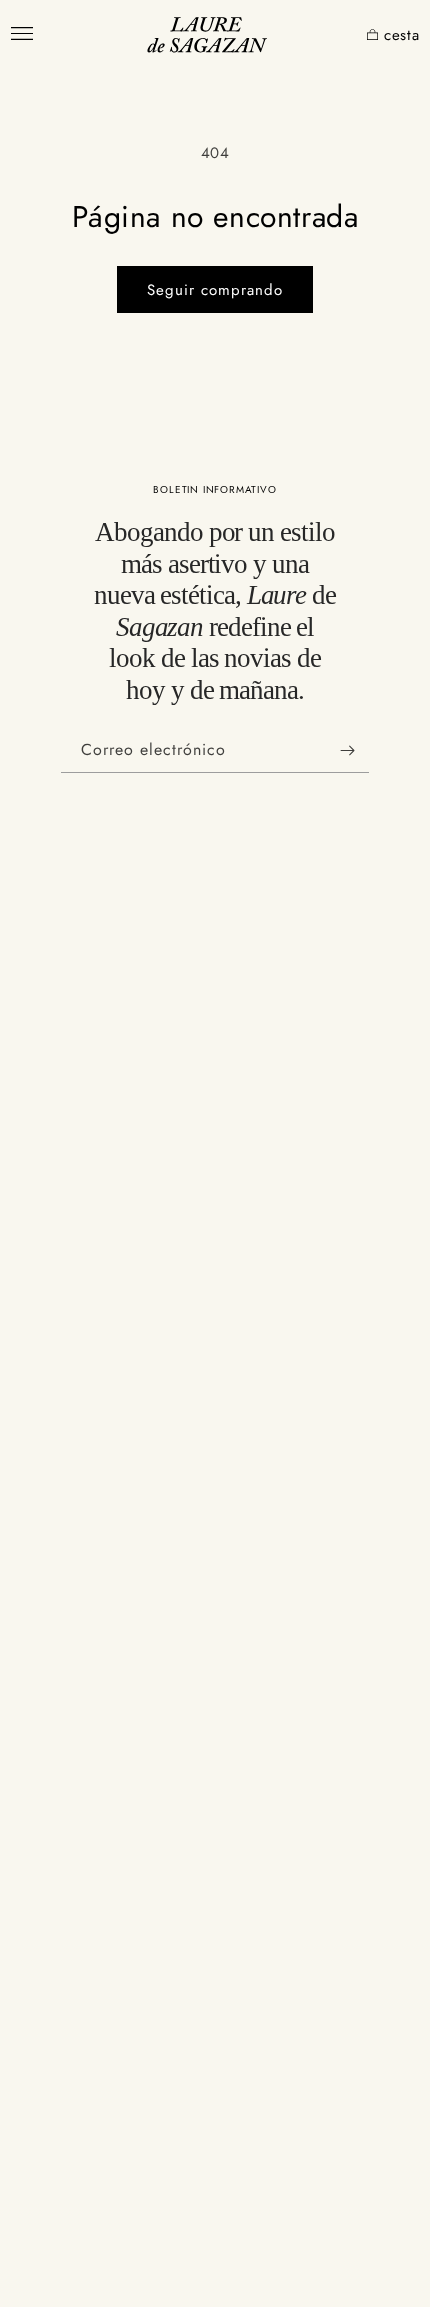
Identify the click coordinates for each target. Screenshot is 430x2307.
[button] (351, 35)
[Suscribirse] (347, 750)
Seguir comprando (215, 290)
